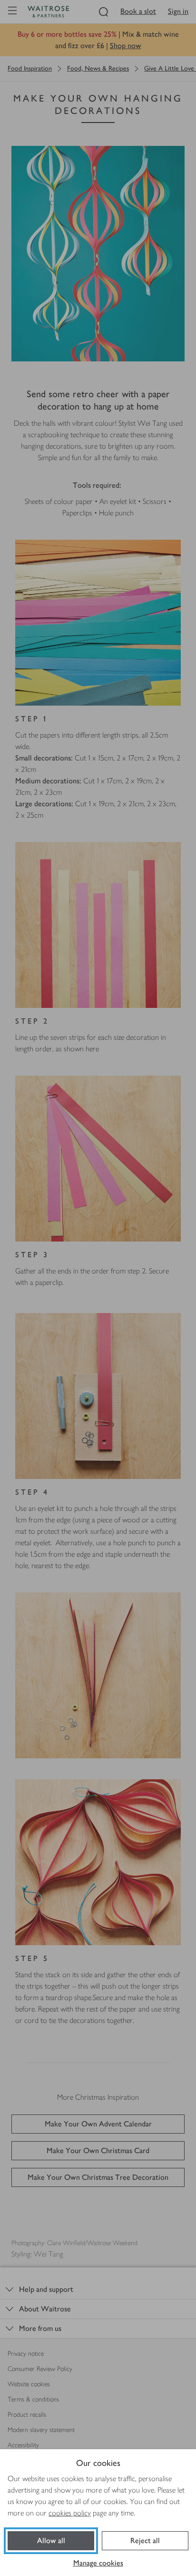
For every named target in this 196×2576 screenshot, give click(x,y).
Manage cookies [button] (98, 2563)
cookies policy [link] (70, 2513)
